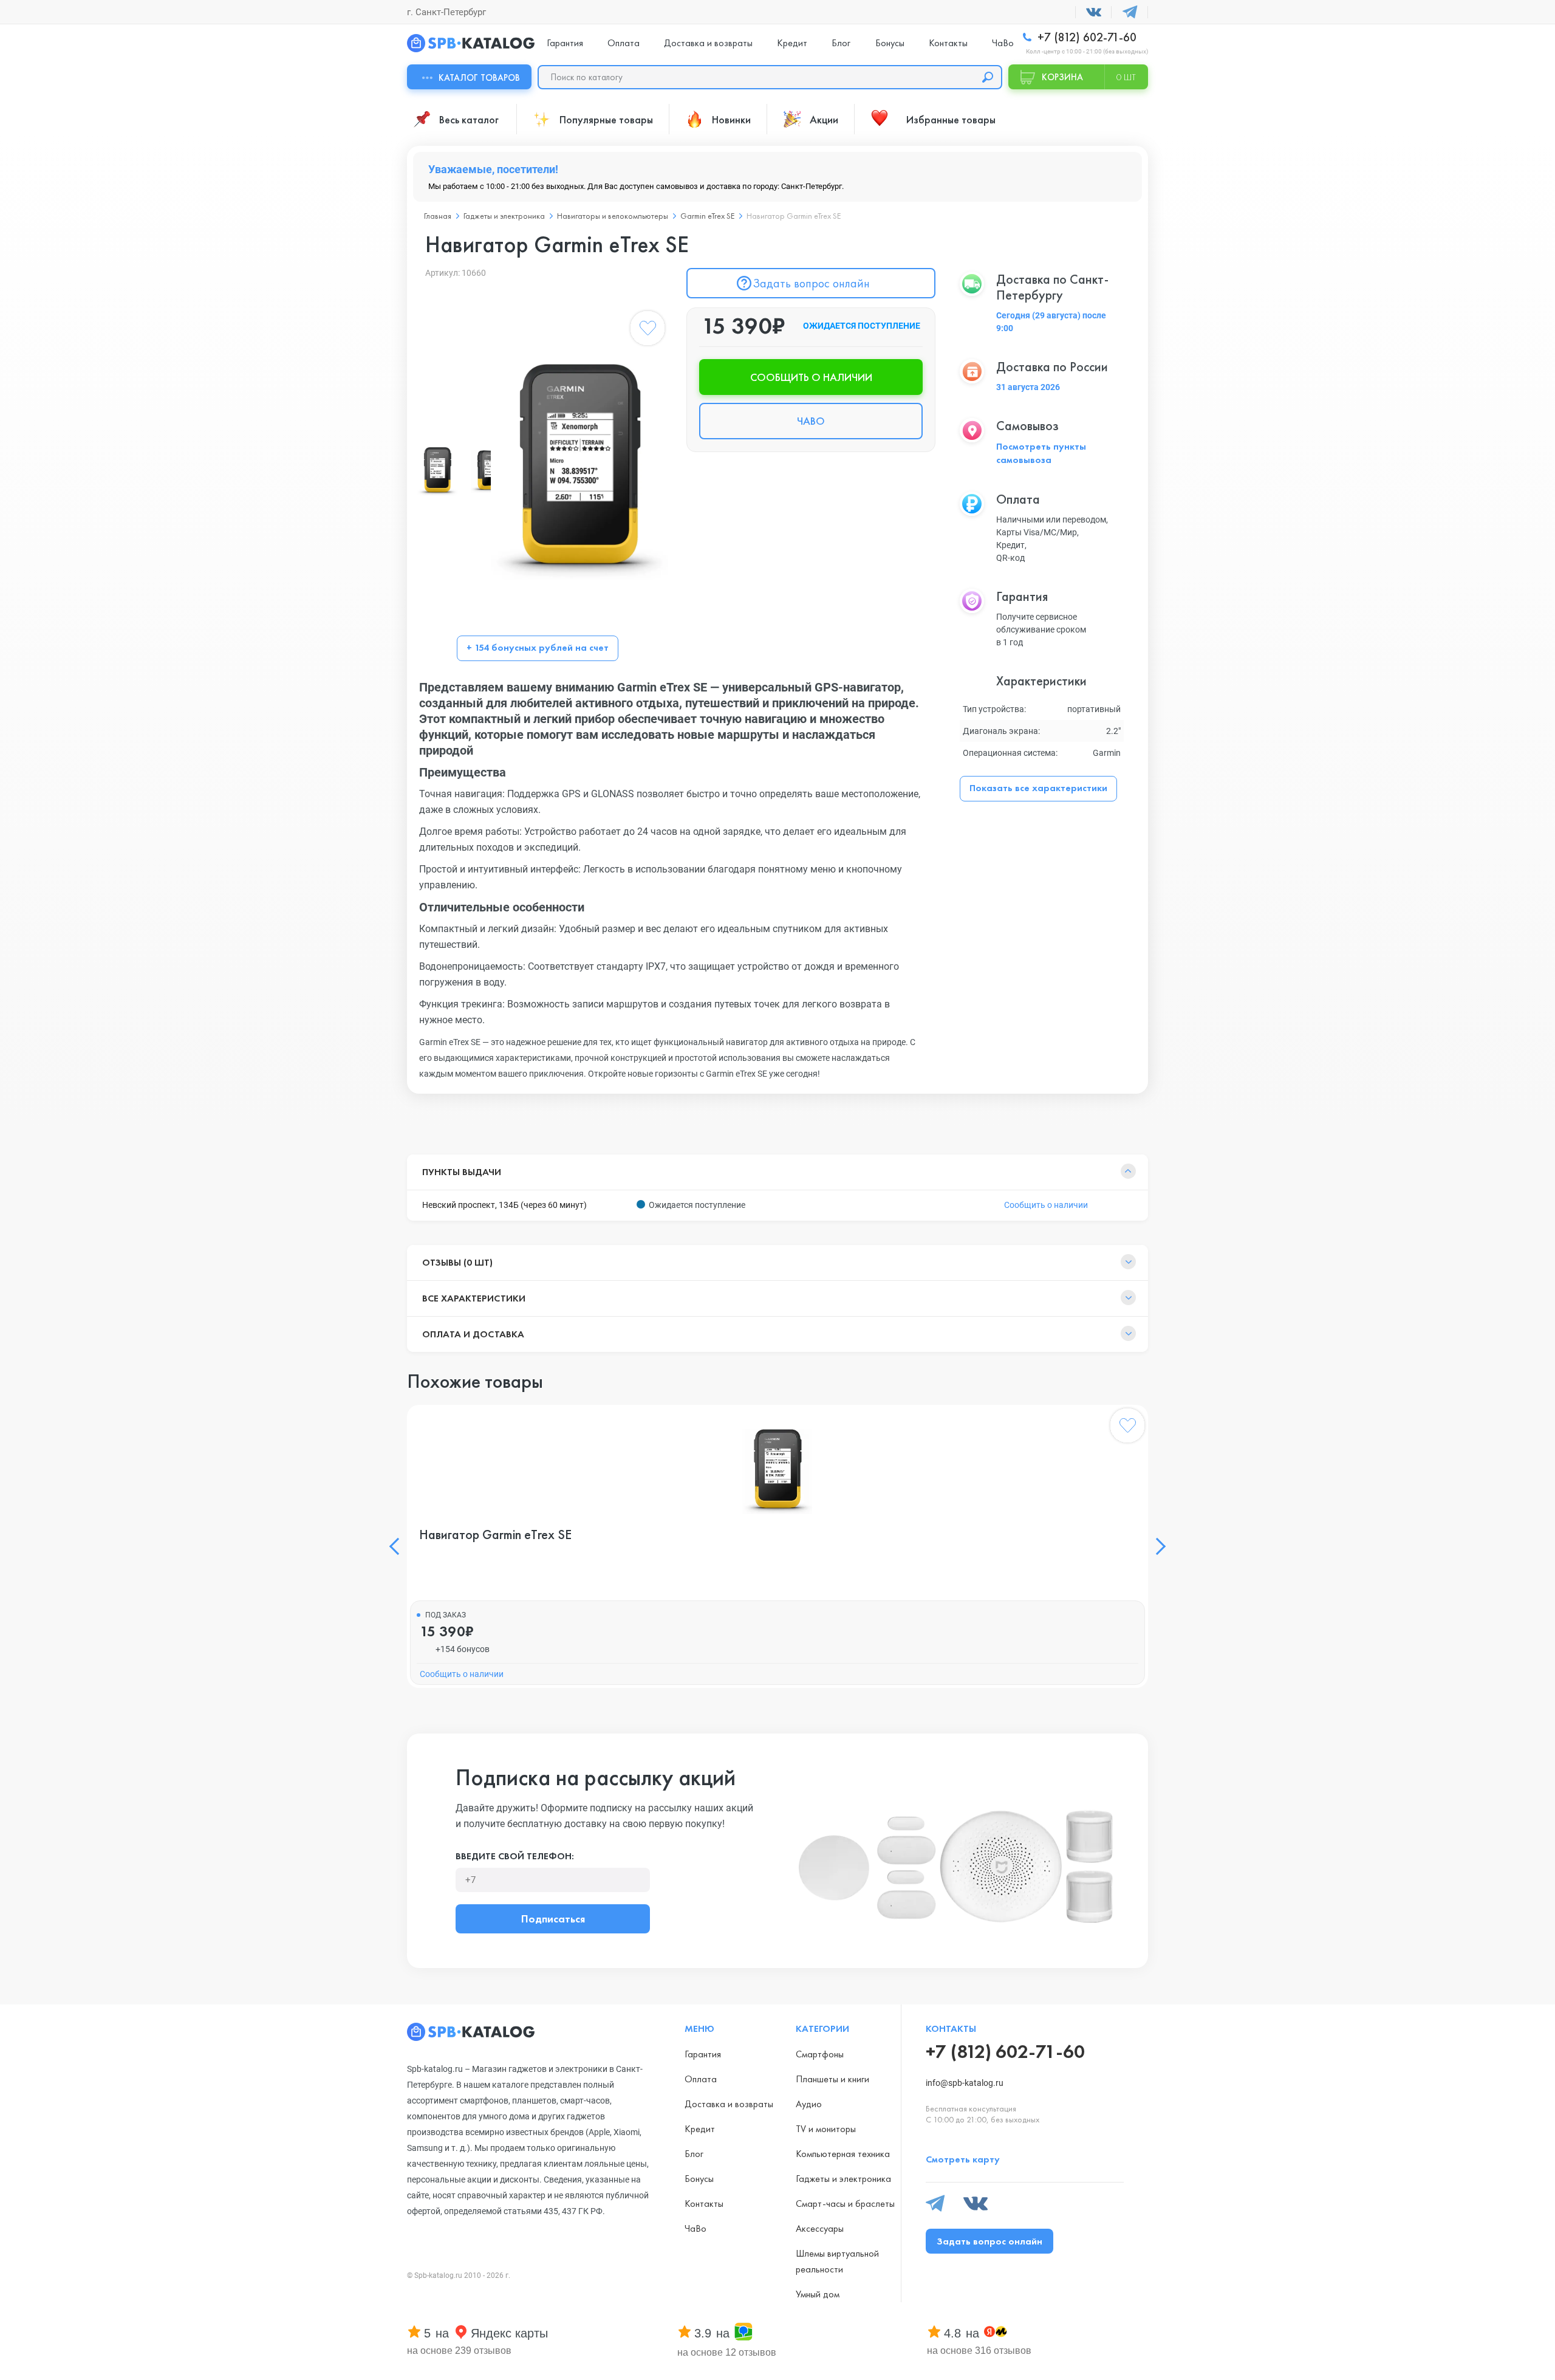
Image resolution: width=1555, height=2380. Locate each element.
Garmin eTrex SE (707, 216)
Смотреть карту (963, 2159)
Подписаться (553, 1919)
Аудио (809, 2104)
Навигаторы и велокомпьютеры (613, 216)
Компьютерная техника (843, 2154)
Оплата (624, 43)
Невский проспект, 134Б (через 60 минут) (504, 1205)
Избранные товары (951, 119)
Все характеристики (474, 1298)
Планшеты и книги (832, 2079)
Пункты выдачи (462, 1172)
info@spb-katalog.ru (965, 2083)
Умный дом (818, 2294)
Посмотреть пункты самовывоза (1041, 453)
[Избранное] (648, 331)
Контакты (948, 43)
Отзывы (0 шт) (457, 1262)
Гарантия (565, 43)
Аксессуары (820, 2228)
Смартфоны (820, 2054)
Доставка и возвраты (708, 43)
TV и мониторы (826, 2129)
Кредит (792, 43)
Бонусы (890, 43)
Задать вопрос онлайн (811, 283)
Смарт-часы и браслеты (845, 2203)
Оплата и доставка (473, 1334)
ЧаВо (1003, 43)
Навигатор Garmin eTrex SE (495, 1535)
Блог (841, 43)
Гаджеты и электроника (504, 216)
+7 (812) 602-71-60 (1085, 37)
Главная (438, 216)
